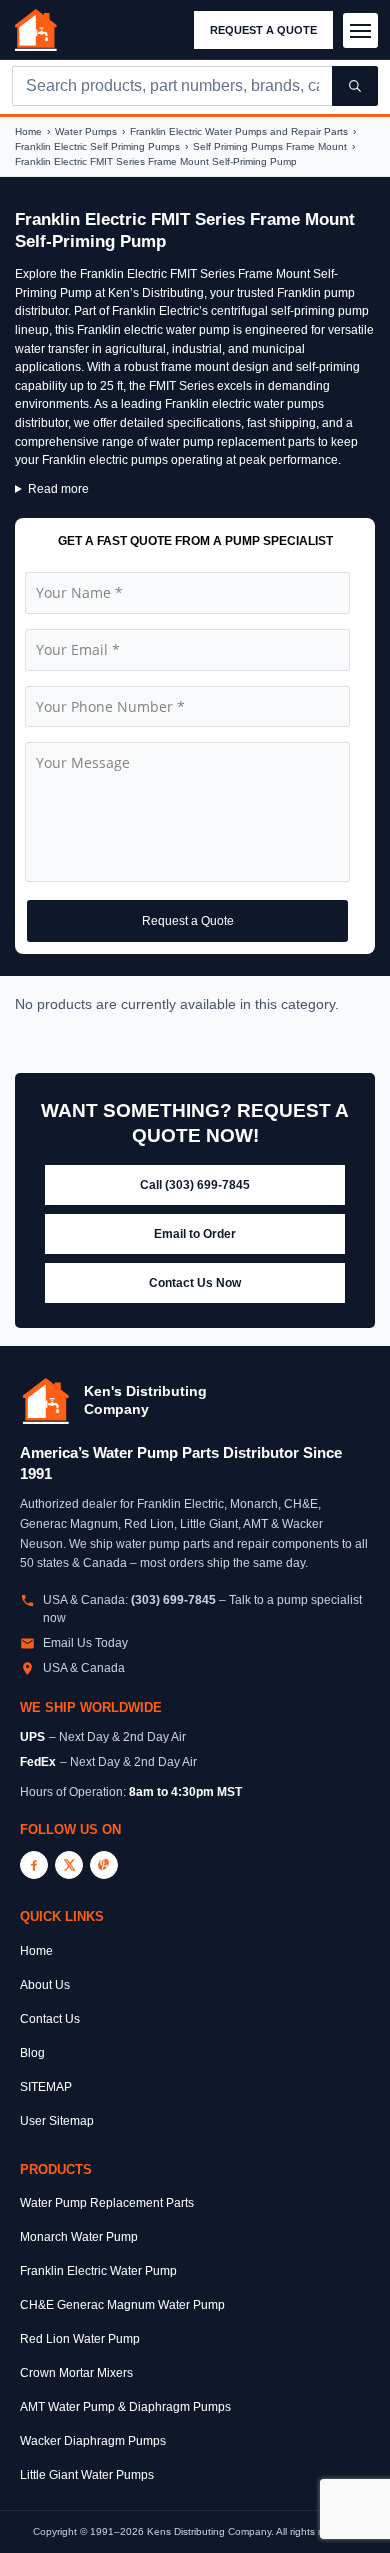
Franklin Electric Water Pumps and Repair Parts (239, 131)
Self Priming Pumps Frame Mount (270, 146)
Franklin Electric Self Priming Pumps (97, 146)
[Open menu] (360, 30)
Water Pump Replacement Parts (107, 2203)
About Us (45, 1985)
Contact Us (50, 2019)
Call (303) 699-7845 (195, 1185)
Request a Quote (263, 30)
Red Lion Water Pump (80, 2339)
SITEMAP (46, 2087)
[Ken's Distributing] (36, 30)
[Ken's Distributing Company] (46, 1401)
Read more (58, 489)
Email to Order (195, 1234)
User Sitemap (57, 2121)
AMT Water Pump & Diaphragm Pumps (125, 2407)
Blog (32, 2053)
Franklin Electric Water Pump (98, 2271)
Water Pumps (86, 131)
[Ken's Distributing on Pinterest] (104, 1865)
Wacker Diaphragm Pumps (93, 2441)
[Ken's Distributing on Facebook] (34, 1865)
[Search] (355, 86)
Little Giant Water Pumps (87, 2475)
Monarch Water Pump (79, 2237)
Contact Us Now (195, 1283)
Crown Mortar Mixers (76, 2373)
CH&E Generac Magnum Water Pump (122, 2305)
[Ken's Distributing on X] (69, 1865)
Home (28, 131)
